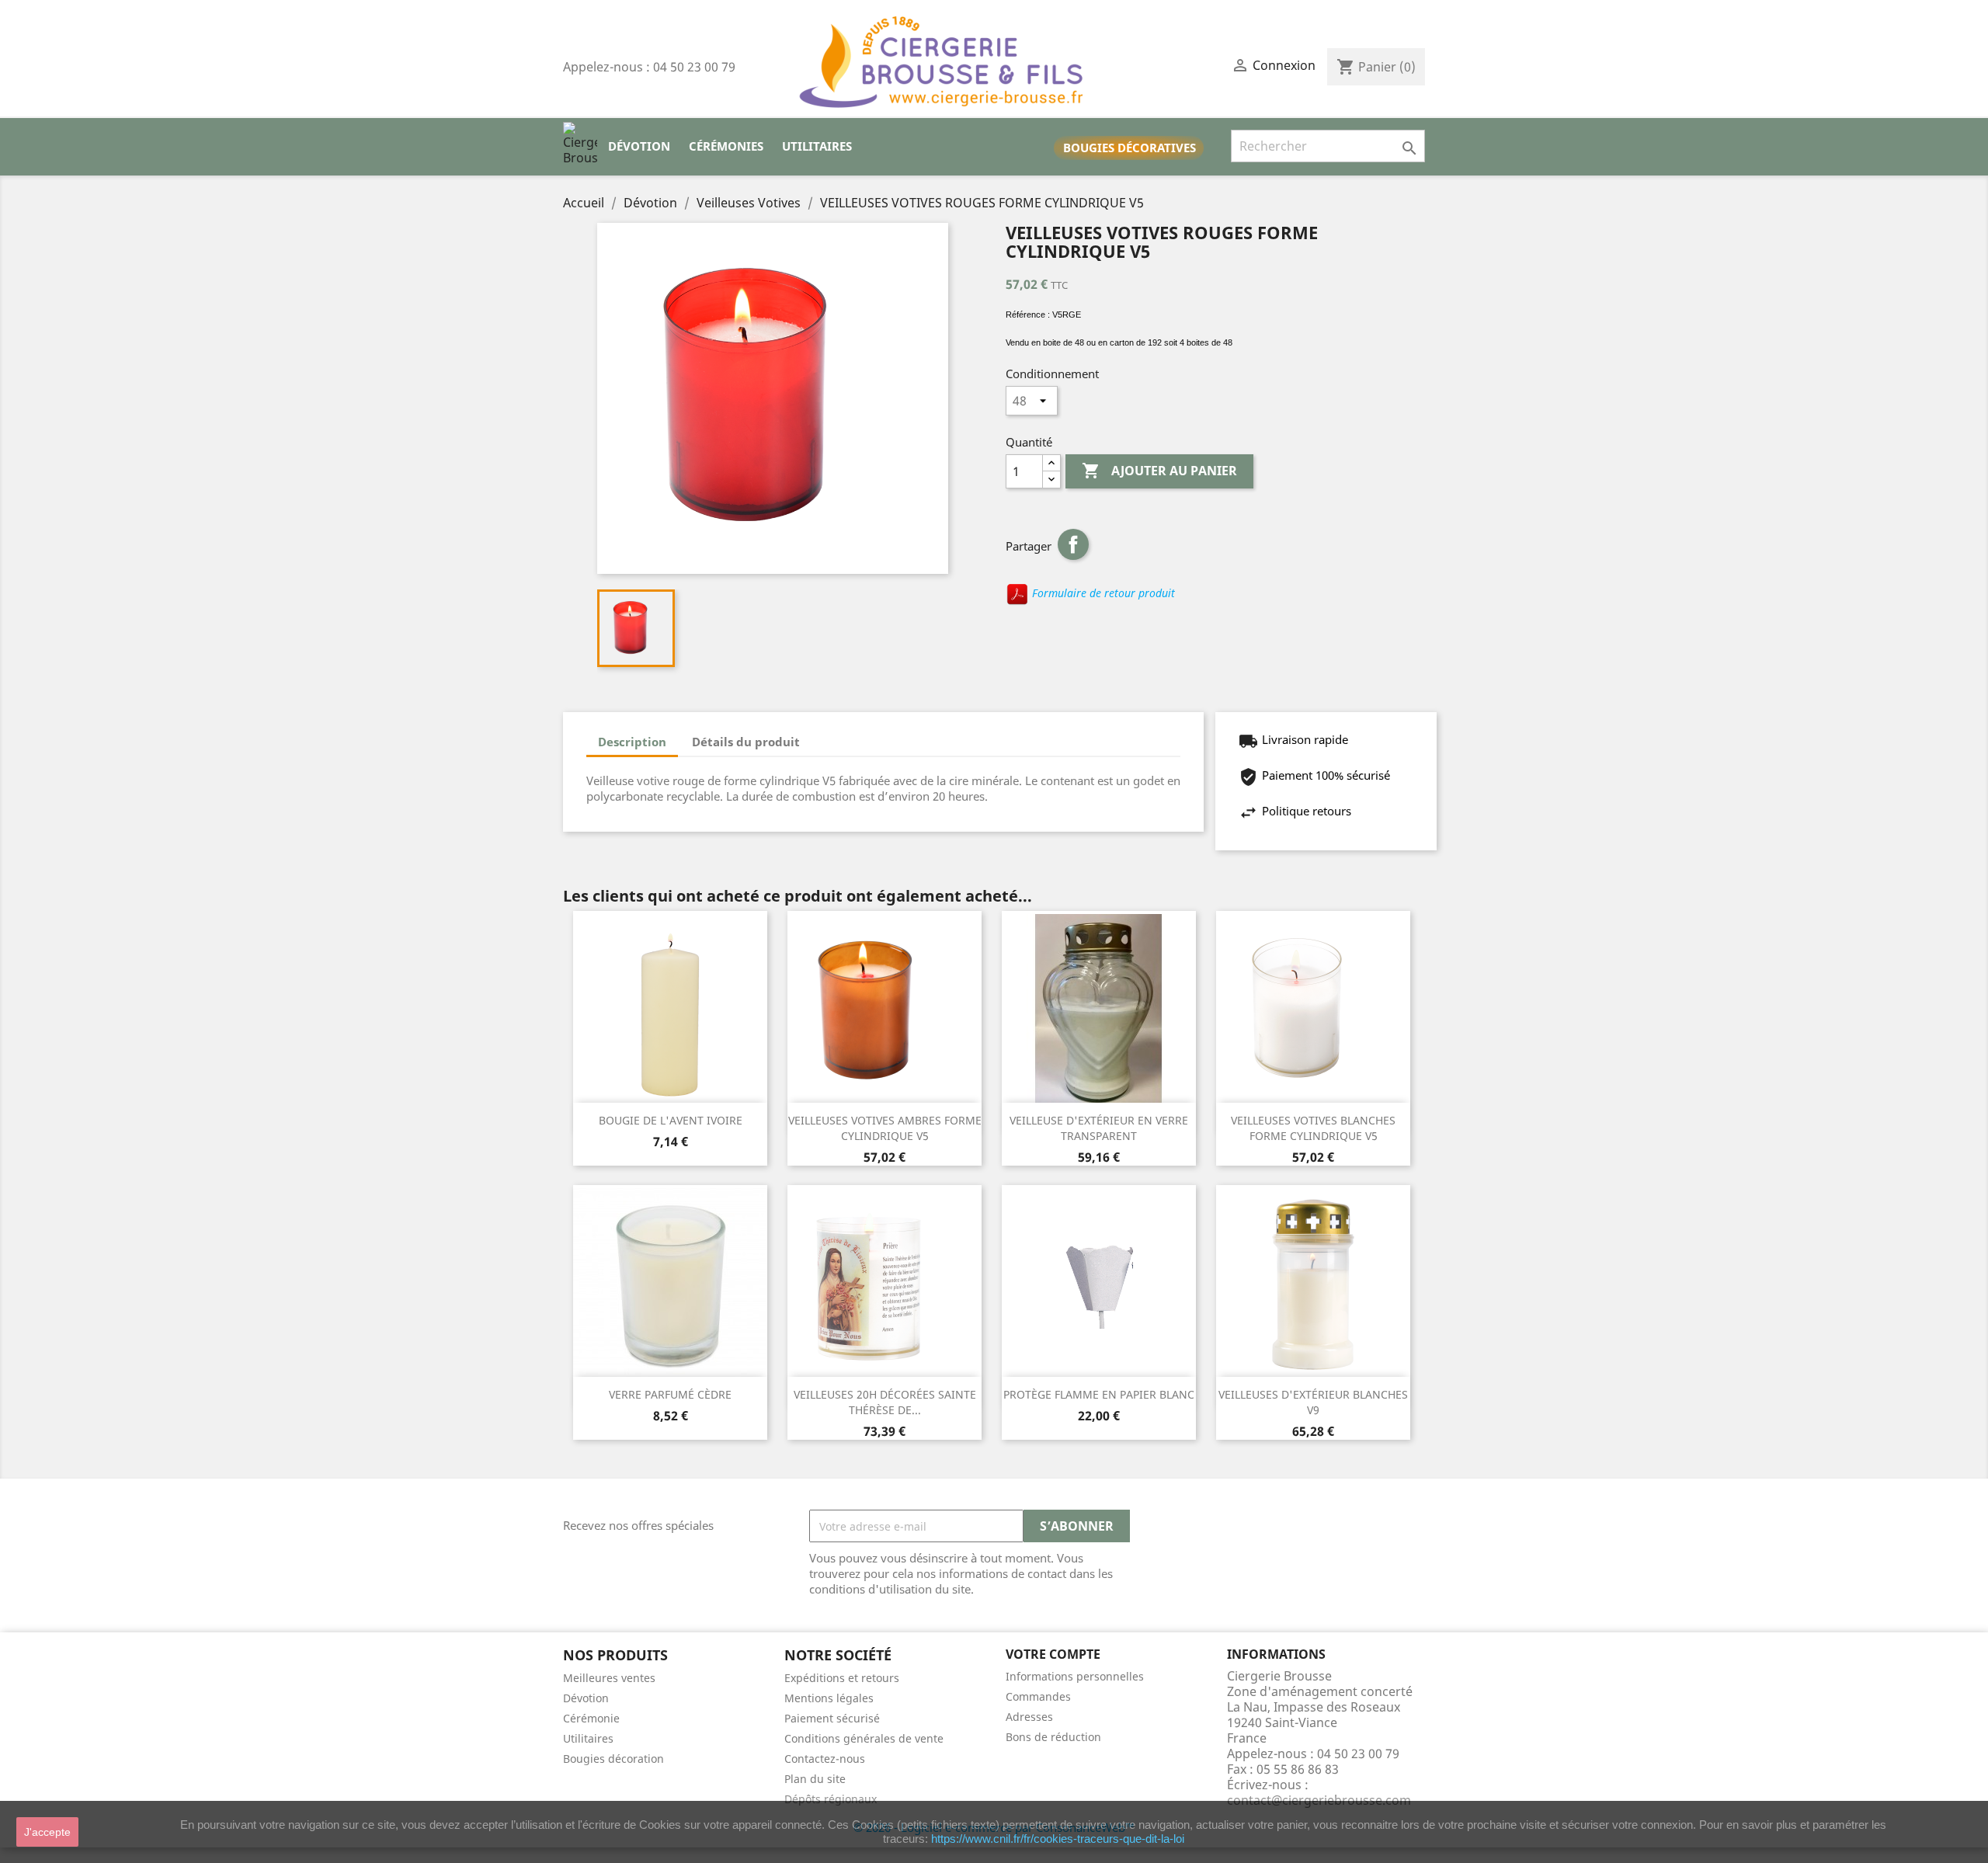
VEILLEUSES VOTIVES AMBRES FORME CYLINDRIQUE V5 (885, 1128)
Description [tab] (632, 742)
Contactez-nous (825, 1759)
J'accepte (47, 1832)
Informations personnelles (1075, 1676)
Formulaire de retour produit (1102, 593)
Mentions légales (829, 1698)
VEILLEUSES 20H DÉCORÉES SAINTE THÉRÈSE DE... (885, 1402)
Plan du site (815, 1779)
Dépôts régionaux (831, 1799)
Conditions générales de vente (864, 1738)
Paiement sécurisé (832, 1718)
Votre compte (1053, 1654)
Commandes (1038, 1696)
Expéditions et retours (842, 1678)
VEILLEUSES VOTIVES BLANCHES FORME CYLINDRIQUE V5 (1313, 1128)
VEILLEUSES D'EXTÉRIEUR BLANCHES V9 (1313, 1402)
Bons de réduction (1053, 1737)
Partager (1073, 544)
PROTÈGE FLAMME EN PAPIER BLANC (1099, 1394)
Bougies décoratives (1130, 148)
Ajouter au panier (1159, 471)
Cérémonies (726, 146)
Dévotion (639, 146)
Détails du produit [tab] (746, 742)
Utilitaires (817, 146)
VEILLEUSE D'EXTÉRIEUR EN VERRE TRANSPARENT (1099, 1128)
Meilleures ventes (609, 1678)
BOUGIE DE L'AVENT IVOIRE (671, 1120)
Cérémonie (591, 1718)
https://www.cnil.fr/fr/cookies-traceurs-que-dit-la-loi (1058, 1839)
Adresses (1029, 1717)
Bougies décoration (613, 1759)
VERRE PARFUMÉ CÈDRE (670, 1394)
